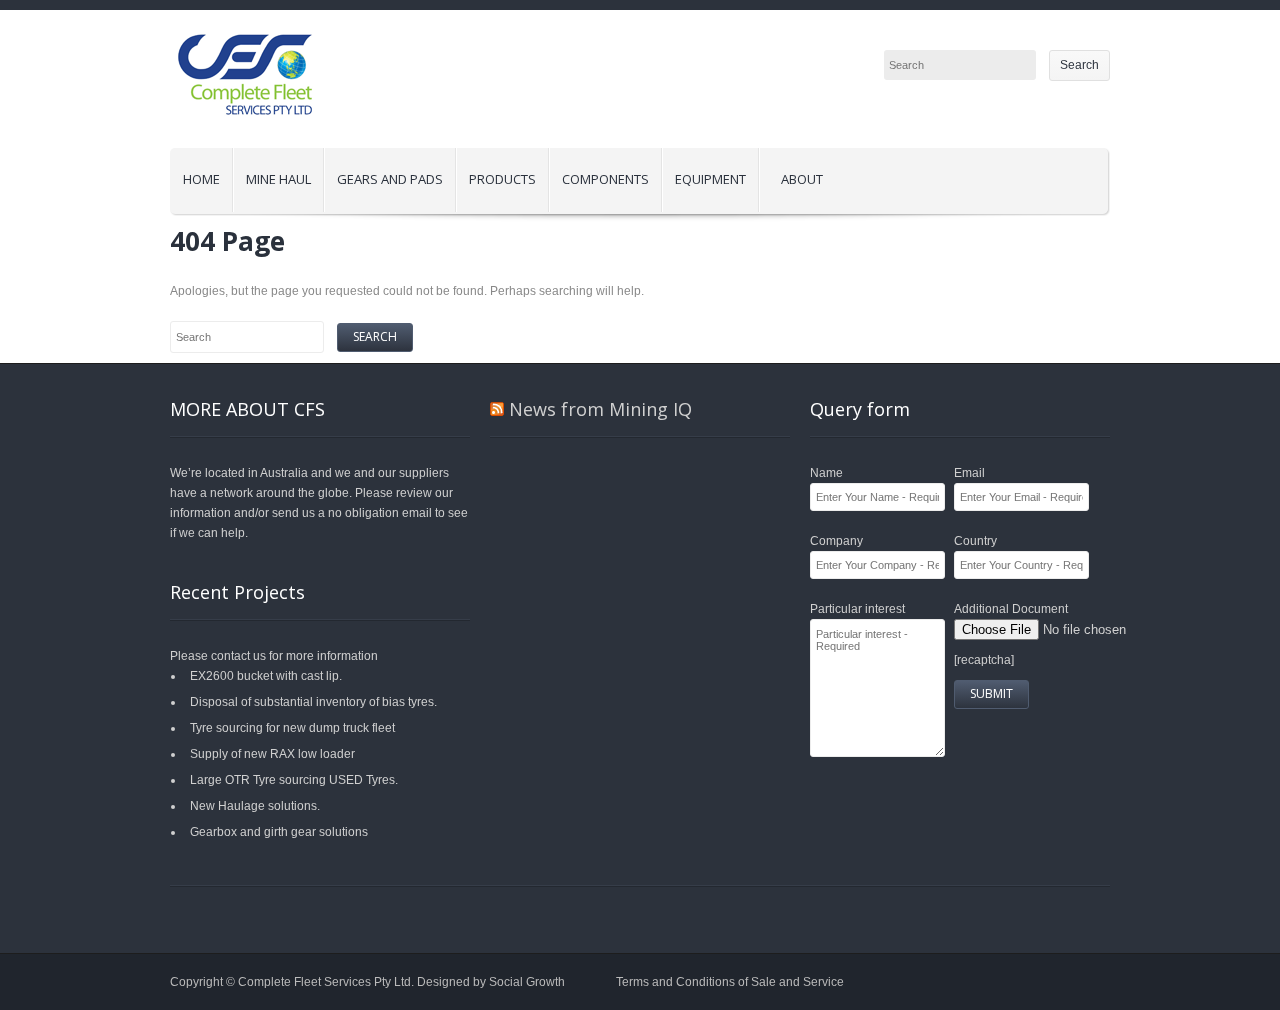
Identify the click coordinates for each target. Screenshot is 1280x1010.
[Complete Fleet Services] (245, 138)
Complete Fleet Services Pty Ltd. (327, 982)
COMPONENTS (605, 179)
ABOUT (802, 179)
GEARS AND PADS (390, 179)
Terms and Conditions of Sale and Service (730, 982)
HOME (201, 179)
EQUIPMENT (710, 179)
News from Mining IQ (600, 409)
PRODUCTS (496, 173)
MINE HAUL (272, 173)
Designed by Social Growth (491, 982)
